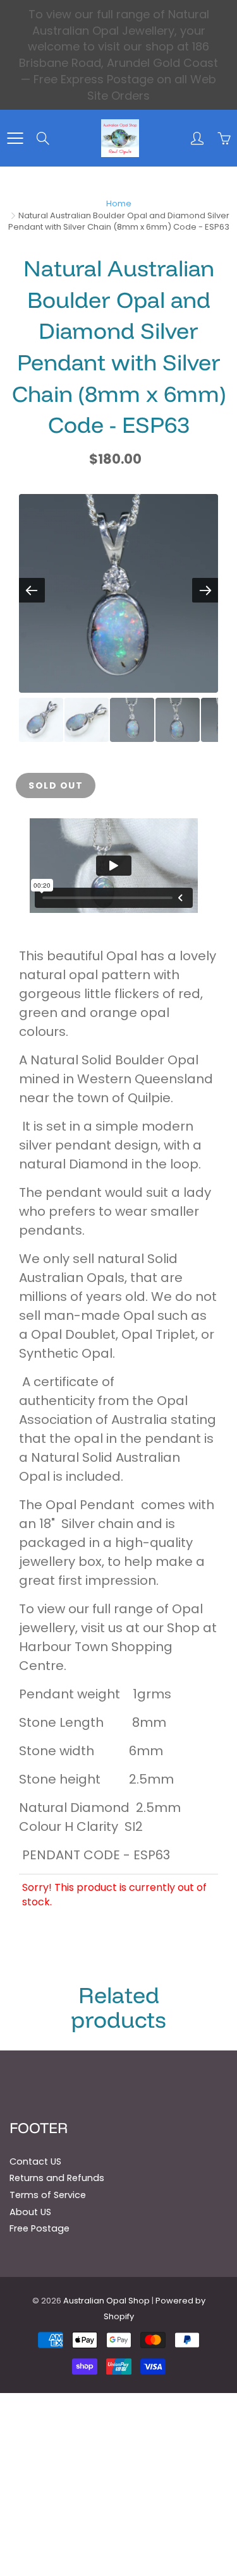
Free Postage (39, 2228)
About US (30, 2212)
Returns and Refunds (57, 2178)
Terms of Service (48, 2195)
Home (119, 203)
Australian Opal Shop (106, 2301)
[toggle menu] (15, 138)
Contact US (35, 2161)
